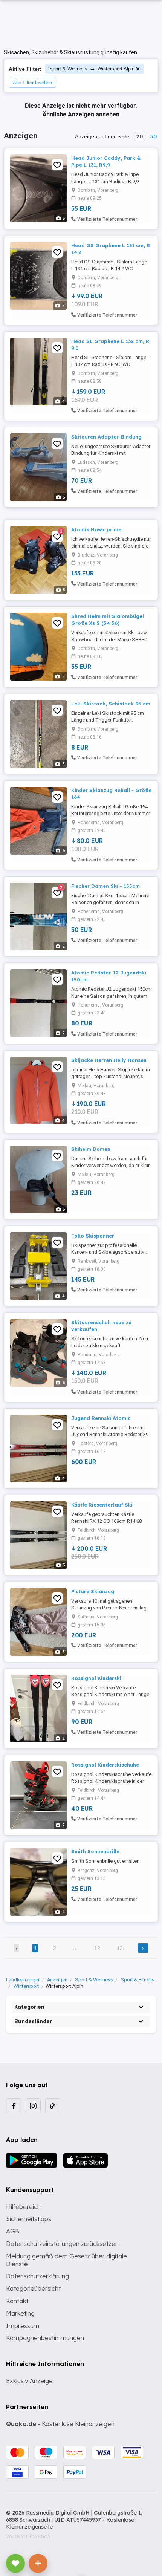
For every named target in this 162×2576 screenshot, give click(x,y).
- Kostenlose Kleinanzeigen (60, 2424)
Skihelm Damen (91, 1149)
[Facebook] (14, 2106)
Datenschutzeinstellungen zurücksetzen (62, 2244)
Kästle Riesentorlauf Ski (102, 1505)
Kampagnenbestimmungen (45, 2338)
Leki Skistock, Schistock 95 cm (111, 704)
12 (97, 1948)
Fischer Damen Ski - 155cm (105, 886)
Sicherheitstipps (29, 2219)
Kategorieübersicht (33, 2288)
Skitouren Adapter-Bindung (106, 437)
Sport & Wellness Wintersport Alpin (92, 69)
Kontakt (17, 2301)
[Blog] (53, 2106)
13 (120, 1948)
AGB (13, 2231)
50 (153, 136)
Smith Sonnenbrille (95, 1851)
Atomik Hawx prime (96, 529)
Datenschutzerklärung (37, 2276)
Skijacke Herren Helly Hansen (109, 1060)
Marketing (20, 2313)
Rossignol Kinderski (96, 1678)
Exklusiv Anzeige (29, 2381)
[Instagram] (33, 2106)
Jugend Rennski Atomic (101, 1418)
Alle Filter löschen (32, 83)
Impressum (23, 2326)
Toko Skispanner (93, 1236)
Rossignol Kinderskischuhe (105, 1765)
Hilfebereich (23, 2207)
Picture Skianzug (93, 1591)
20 (140, 136)
